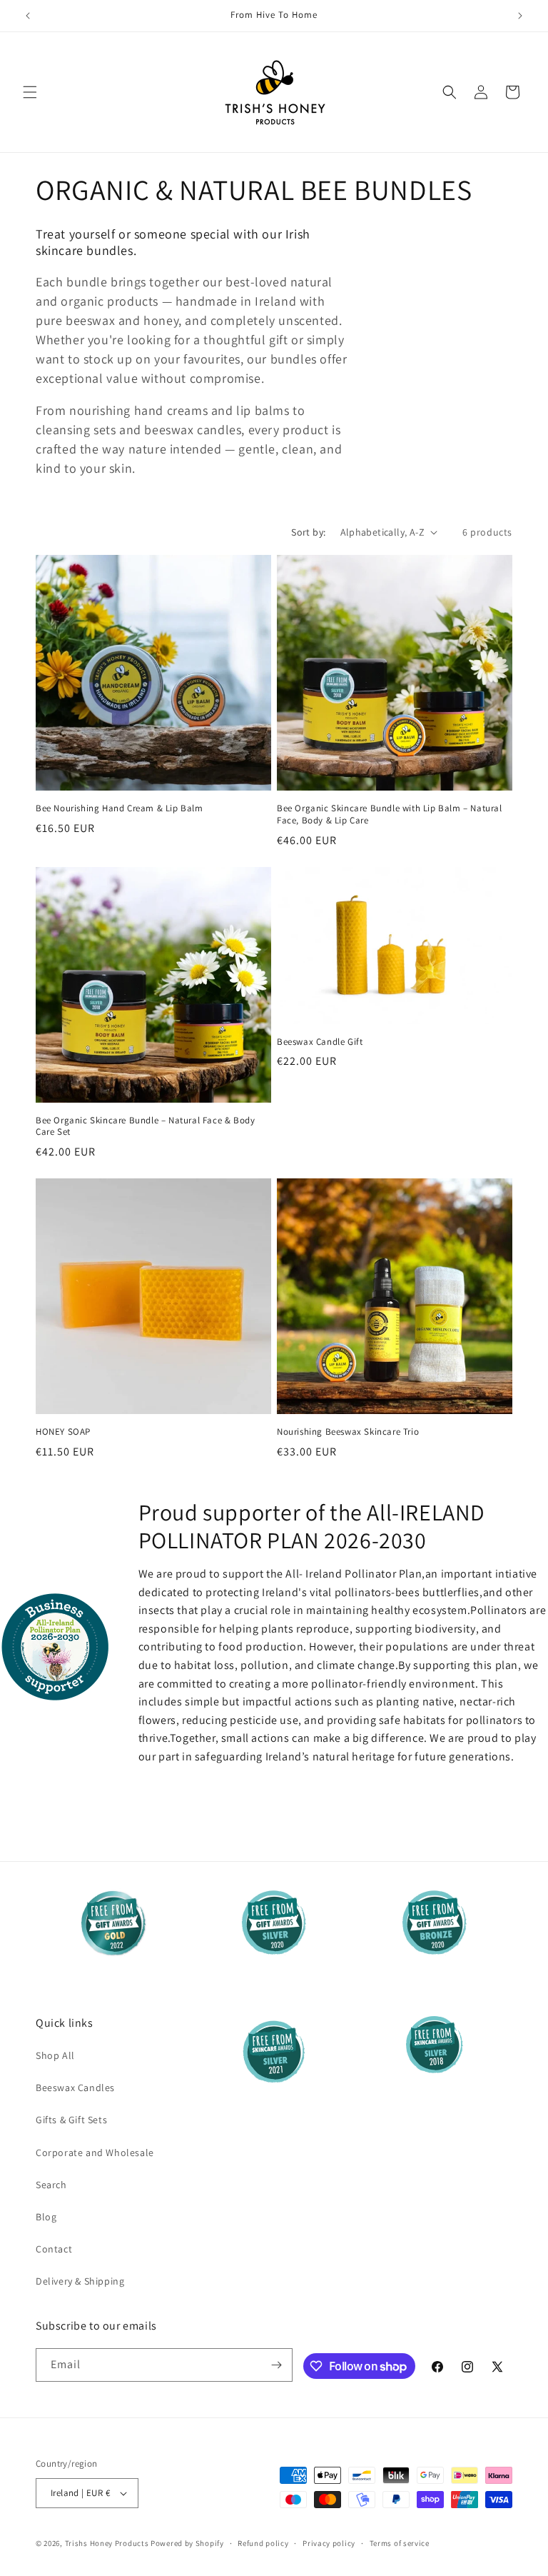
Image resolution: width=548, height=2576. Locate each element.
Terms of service (400, 2543)
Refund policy (263, 2543)
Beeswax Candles (75, 2088)
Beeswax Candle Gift (320, 1042)
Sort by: (308, 532)
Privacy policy (329, 2543)
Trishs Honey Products (107, 2543)
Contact (54, 2249)
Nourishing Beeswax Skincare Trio (348, 1432)
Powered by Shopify (187, 2543)
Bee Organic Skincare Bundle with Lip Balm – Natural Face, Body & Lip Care (390, 815)
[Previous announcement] (28, 16)
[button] (30, 92)
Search (51, 2185)
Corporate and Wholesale (95, 2152)
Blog (46, 2217)
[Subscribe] (276, 2365)
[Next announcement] (520, 16)
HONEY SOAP (63, 1432)
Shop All (55, 2055)
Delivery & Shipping (80, 2281)
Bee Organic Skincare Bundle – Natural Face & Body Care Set (145, 1127)
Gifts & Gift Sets (71, 2120)
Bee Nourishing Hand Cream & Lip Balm (120, 808)
